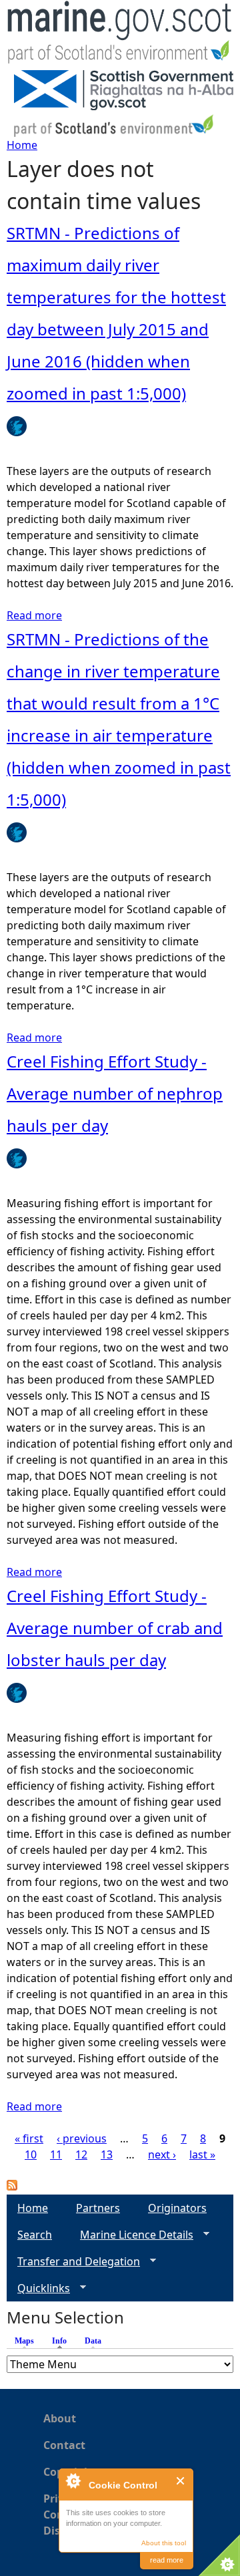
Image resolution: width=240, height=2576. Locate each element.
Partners (98, 2208)
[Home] (120, 35)
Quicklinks (38, 2288)
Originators (177, 2208)
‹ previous (82, 2138)
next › (162, 2154)
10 (31, 2154)
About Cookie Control (73, 2480)
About (60, 2418)
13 (107, 2154)
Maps (24, 2341)
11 (56, 2154)
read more (167, 2560)
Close (181, 2481)
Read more (34, 615)
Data (93, 2341)
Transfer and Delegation (73, 2262)
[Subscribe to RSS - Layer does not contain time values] (12, 2187)
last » (202, 2154)
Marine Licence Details (131, 2235)
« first (29, 2138)
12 (81, 2154)
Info (63, 2341)
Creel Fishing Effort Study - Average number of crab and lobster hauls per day (115, 1628)
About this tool (164, 2543)
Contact (64, 2445)
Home (22, 145)
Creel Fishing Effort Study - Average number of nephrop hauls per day (115, 1093)
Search (35, 2235)
